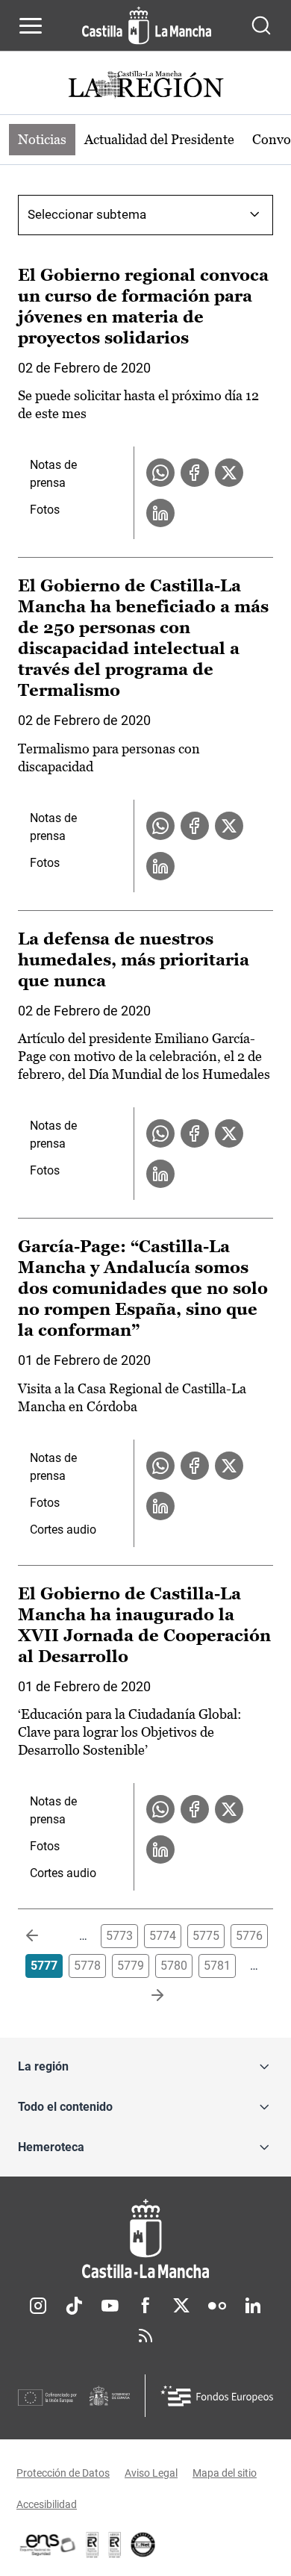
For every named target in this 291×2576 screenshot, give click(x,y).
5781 (217, 1966)
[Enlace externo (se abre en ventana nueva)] (115, 2545)
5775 (206, 1936)
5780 (174, 1966)
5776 (249, 1936)
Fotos (45, 510)
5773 (119, 1936)
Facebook (145, 2306)
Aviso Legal (151, 2473)
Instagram (38, 2306)
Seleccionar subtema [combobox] (87, 214)
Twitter (181, 2306)
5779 (131, 1966)
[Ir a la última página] (145, 1996)
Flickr (217, 2306)
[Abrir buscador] (261, 25)
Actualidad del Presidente (159, 139)
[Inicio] (145, 2239)
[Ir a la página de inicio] (147, 25)
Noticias (42, 139)
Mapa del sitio (225, 2473)
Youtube (110, 2306)
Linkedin (253, 2306)
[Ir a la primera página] (44, 1936)
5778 (87, 1966)
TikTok (74, 2306)
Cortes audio (63, 1530)
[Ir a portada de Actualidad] (145, 86)
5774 (163, 1936)
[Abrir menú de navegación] (31, 25)
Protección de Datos (63, 2473)
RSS (145, 2336)
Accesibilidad (47, 2504)
